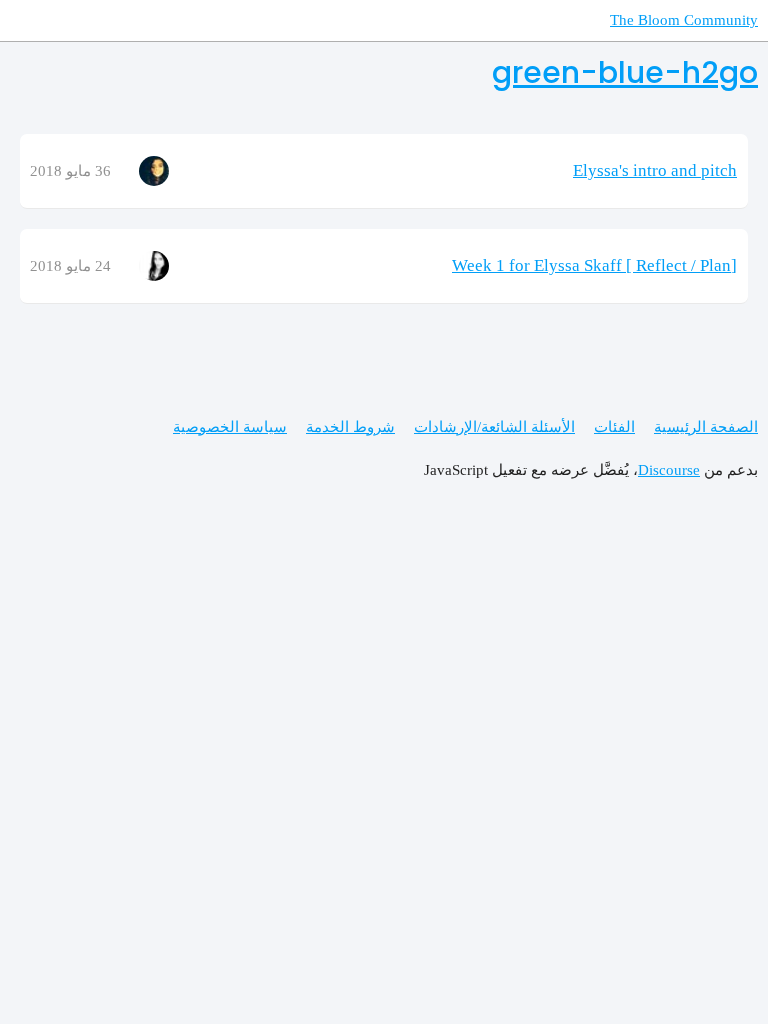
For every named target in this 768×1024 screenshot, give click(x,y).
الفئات (614, 427)
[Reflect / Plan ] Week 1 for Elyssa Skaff (594, 265)
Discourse (669, 470)
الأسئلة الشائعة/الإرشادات (494, 427)
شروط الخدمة (350, 427)
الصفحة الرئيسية (706, 427)
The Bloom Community (684, 20)
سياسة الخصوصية (230, 427)
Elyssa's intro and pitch (655, 170)
